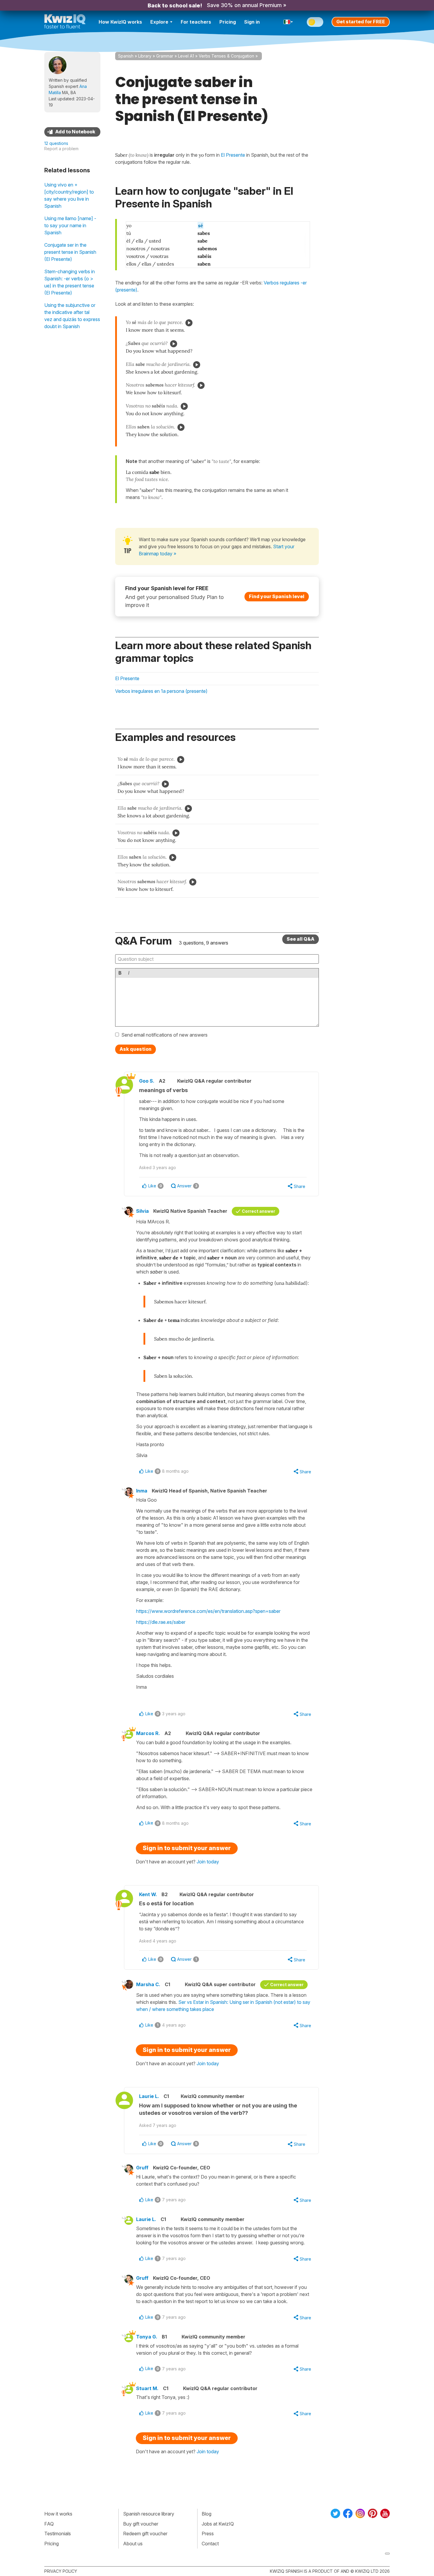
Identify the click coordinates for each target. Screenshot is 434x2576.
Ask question (136, 1049)
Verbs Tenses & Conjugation (226, 56)
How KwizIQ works (120, 22)
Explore (159, 22)
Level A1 (186, 56)
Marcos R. (148, 1733)
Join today (208, 1862)
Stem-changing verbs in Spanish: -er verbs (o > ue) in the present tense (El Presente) (70, 282)
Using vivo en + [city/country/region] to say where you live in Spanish (69, 195)
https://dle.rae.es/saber (161, 1622)
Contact (210, 2544)
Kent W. (148, 1894)
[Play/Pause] (189, 323)
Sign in (252, 22)
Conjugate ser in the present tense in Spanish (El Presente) (70, 252)
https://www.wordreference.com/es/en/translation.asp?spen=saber (208, 1611)
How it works (58, 2514)
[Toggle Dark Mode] (315, 22)
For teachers (196, 22)
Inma (142, 1491)
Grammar (165, 56)
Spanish (126, 56)
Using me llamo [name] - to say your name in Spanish (70, 225)
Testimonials (58, 2534)
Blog (207, 2514)
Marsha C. (148, 1984)
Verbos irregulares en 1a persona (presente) (161, 691)
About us (133, 2544)
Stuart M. (147, 2388)
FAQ (49, 2524)
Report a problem (61, 149)
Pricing (228, 22)
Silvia (142, 1211)
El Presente (127, 678)
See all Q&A (301, 939)
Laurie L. (149, 2096)
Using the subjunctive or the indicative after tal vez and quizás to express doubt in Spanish (72, 316)
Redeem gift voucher (145, 2534)
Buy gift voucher (141, 2524)
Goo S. (147, 1081)
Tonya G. (147, 2337)
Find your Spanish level (277, 596)
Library (145, 56)
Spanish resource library (149, 2514)
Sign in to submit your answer (187, 1848)
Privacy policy (61, 2571)
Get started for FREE (361, 22)
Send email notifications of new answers (164, 1035)
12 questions (56, 143)
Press (208, 2534)
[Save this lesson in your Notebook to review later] (72, 132)
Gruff (142, 2168)
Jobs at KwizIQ (218, 2524)
